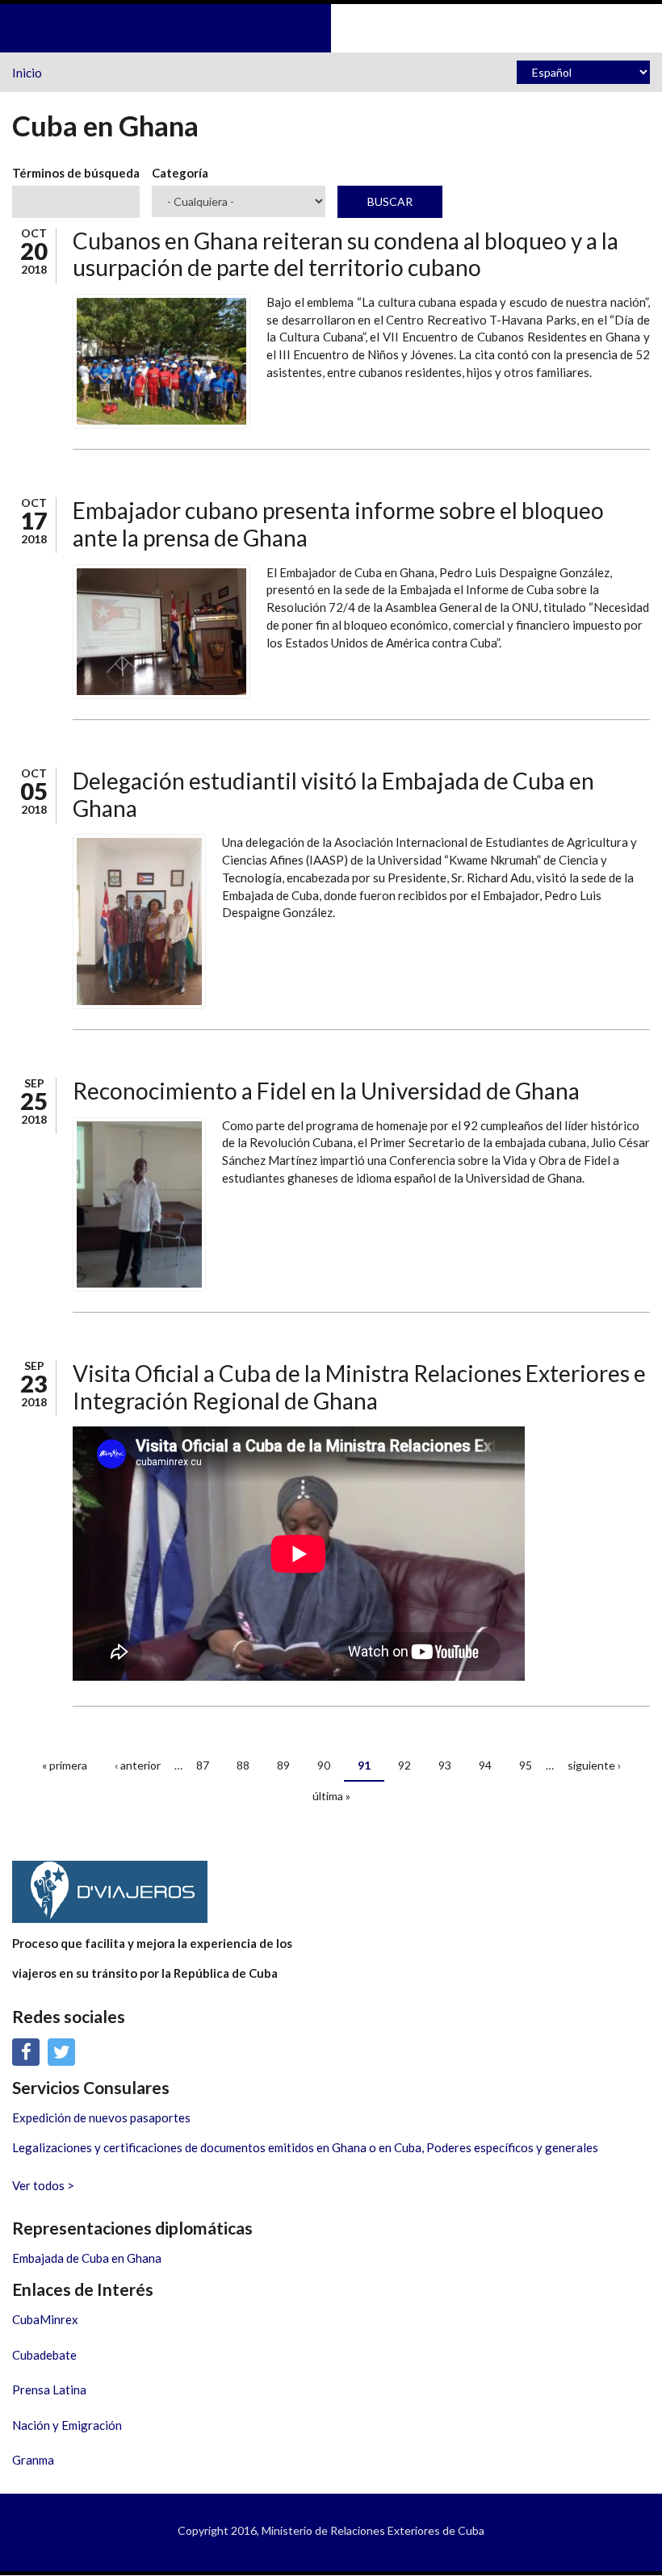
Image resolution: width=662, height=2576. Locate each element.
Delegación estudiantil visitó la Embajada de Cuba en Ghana (333, 794)
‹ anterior (138, 1765)
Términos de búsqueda (76, 173)
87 (203, 1765)
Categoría (180, 173)
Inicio (27, 73)
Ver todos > (43, 2185)
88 (243, 1765)
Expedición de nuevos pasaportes (101, 2117)
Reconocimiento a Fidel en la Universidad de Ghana (326, 1091)
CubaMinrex (45, 2319)
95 (526, 1765)
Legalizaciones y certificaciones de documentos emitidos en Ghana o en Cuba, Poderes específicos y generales (305, 2147)
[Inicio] (331, 27)
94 (485, 1765)
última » (331, 1796)
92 (404, 1765)
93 (445, 1765)
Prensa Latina (49, 2390)
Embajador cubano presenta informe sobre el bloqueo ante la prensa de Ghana (338, 524)
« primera (65, 1765)
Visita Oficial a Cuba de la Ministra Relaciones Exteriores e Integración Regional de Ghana (359, 1387)
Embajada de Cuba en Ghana (87, 2258)
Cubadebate (44, 2355)
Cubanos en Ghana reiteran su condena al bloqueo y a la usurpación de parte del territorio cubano (346, 254)
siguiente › (594, 1765)
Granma (33, 2460)
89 (283, 1765)
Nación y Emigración (67, 2425)
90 (324, 1765)
